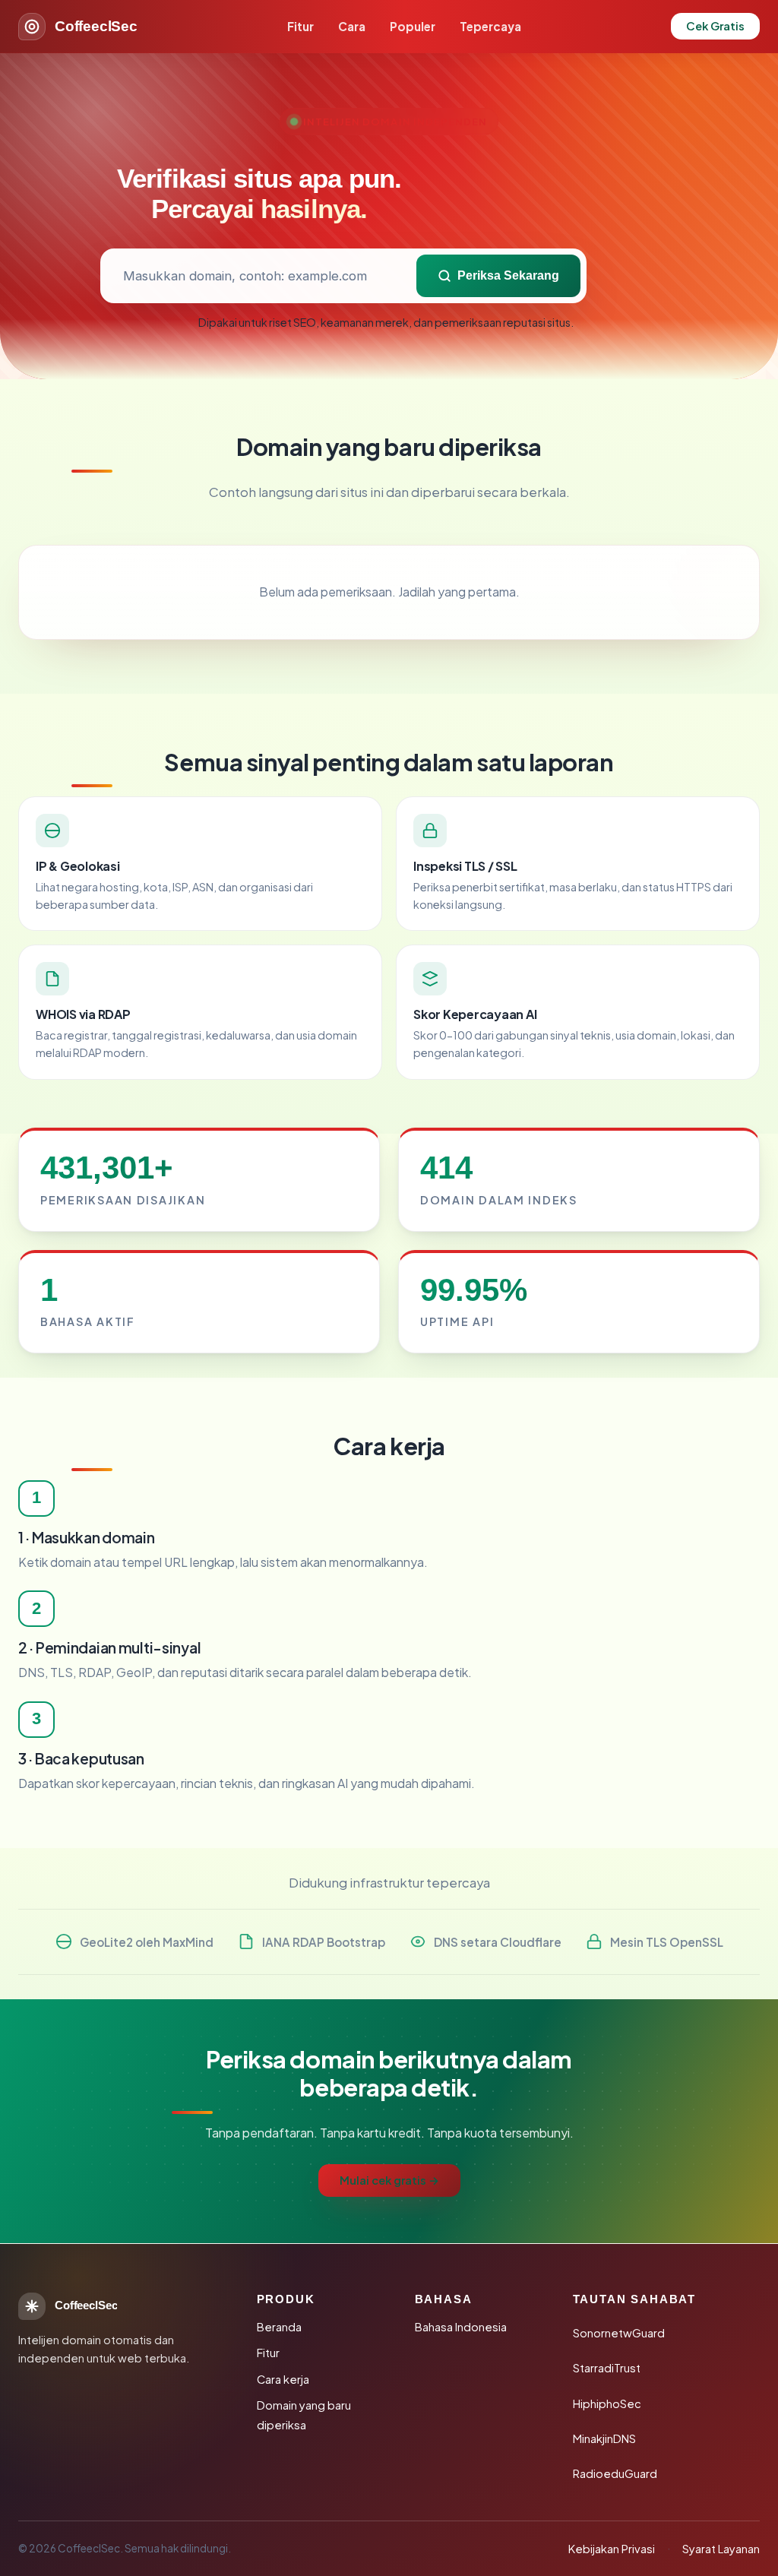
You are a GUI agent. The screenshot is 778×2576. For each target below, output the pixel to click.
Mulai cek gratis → (389, 2180)
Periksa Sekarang (508, 275)
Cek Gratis (715, 26)
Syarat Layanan (721, 2549)
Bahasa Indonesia (461, 2327)
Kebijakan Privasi (612, 2549)
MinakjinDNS (604, 2438)
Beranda (279, 2327)
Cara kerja (283, 2379)
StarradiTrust (607, 2368)
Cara (352, 26)
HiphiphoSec (607, 2404)
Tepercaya (490, 26)
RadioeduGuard (615, 2473)
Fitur (300, 26)
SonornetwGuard (619, 2333)
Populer (413, 26)
